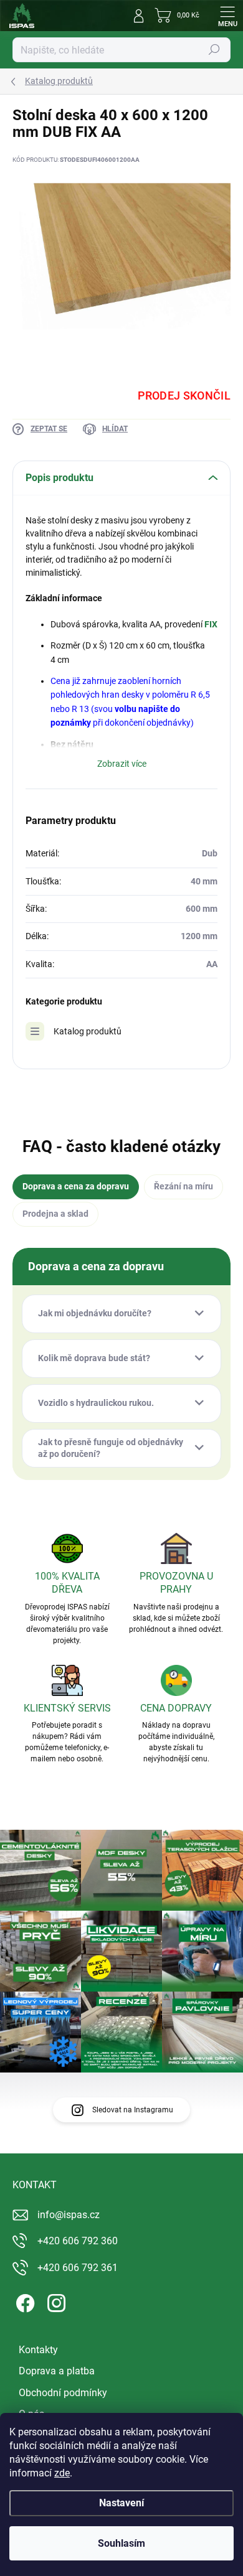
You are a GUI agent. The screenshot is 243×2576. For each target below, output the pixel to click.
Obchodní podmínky (63, 2393)
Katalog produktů (88, 1031)
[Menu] (227, 16)
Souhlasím (121, 2543)
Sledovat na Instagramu (133, 2110)
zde (62, 2473)
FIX (211, 624)
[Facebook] (23, 2301)
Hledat (214, 50)
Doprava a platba (57, 2371)
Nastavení (121, 2503)
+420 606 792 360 (78, 2241)
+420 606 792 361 (78, 2268)
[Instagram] (55, 2301)
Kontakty (38, 2350)
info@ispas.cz (69, 2215)
